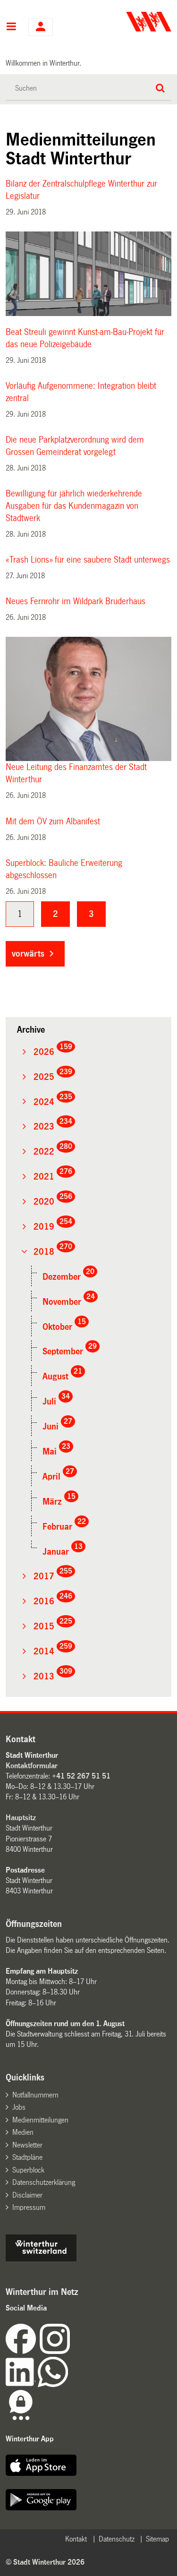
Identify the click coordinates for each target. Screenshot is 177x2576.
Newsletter (27, 2145)
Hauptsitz (21, 1818)
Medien (23, 2132)
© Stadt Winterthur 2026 (45, 2562)
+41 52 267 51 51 (81, 1776)
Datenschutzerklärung (44, 2182)
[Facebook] (23, 2351)
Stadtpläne (27, 2157)
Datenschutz (117, 2539)
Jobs (19, 2107)
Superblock (28, 2170)
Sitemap (157, 2539)
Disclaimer (27, 2195)
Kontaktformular (32, 1766)
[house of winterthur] (41, 2259)
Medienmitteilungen (40, 2120)
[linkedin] (22, 2384)
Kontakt (76, 2539)
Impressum (29, 2207)
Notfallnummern (35, 2095)
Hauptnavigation (11, 27)
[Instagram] (55, 2351)
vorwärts (28, 954)
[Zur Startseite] (131, 22)
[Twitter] (71, 2351)
